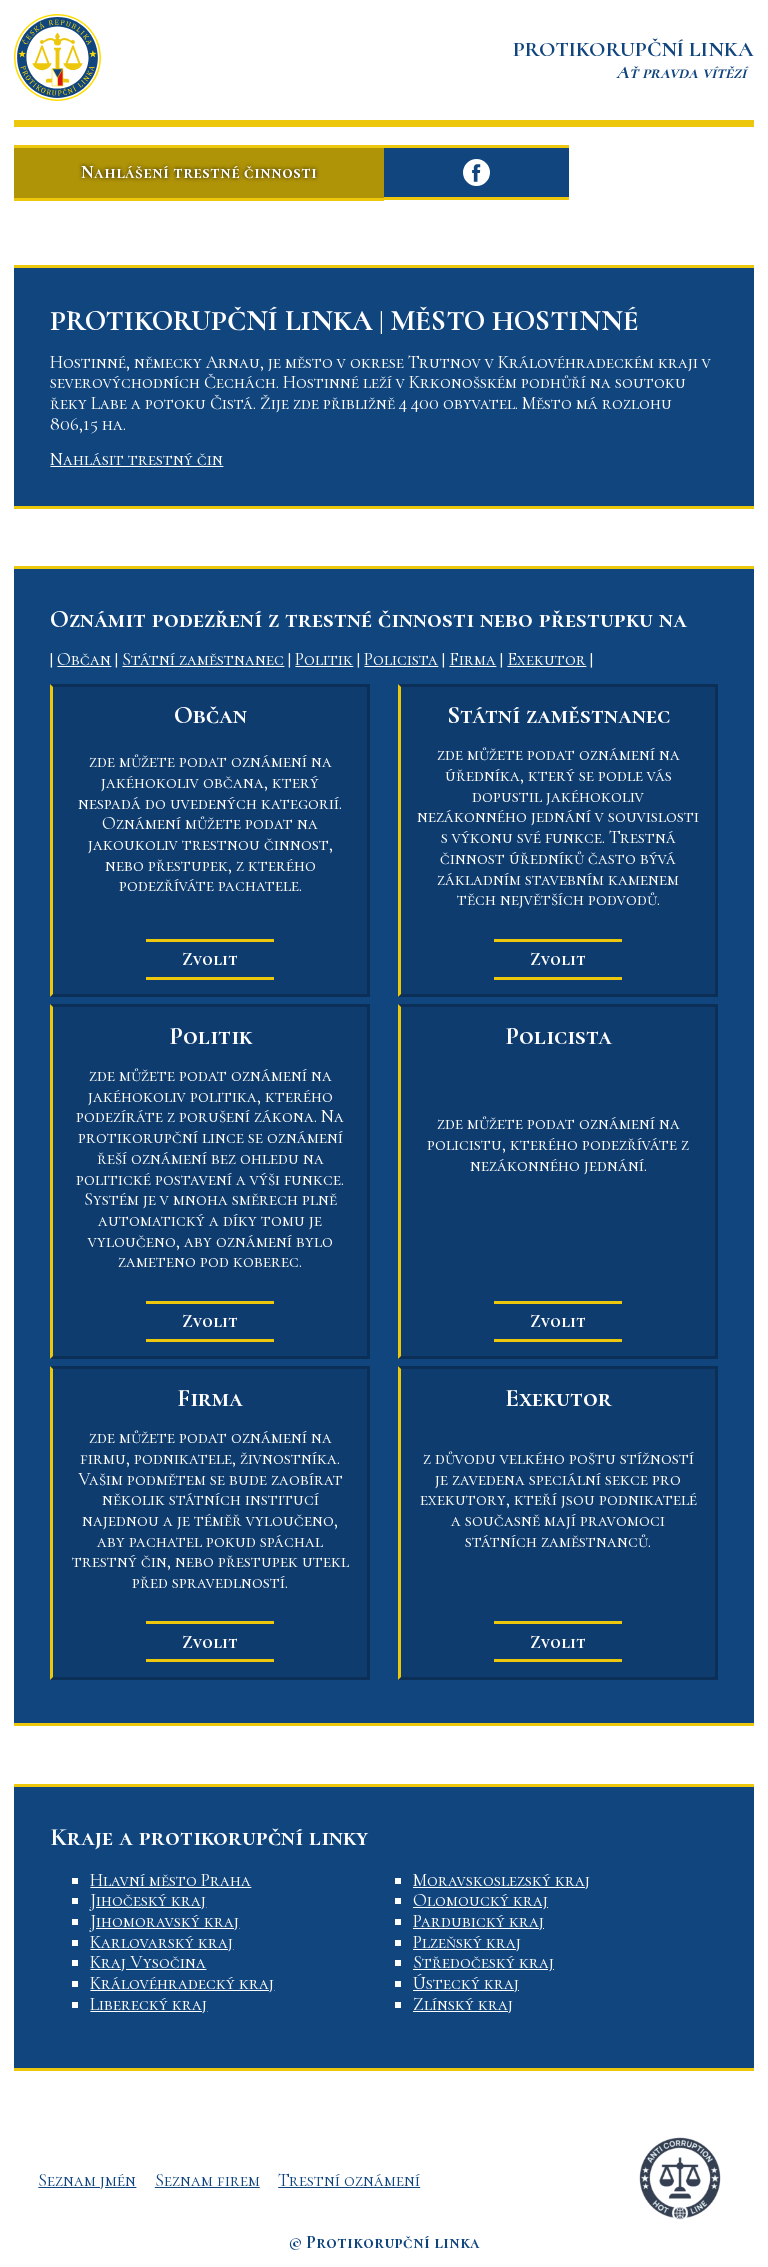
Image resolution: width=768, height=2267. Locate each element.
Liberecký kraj (148, 2004)
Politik (324, 659)
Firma (472, 659)
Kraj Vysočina (148, 1962)
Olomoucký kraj (480, 1900)
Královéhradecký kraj (182, 1983)
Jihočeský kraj (148, 1900)
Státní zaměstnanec (203, 659)
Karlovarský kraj (161, 1942)
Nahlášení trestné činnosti (199, 172)
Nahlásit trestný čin (136, 459)
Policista (401, 659)
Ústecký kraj (466, 1983)
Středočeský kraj (483, 1962)
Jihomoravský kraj (164, 1921)
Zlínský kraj (463, 2004)
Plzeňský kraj (467, 1942)
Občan (84, 659)
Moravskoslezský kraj (501, 1880)
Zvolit (210, 959)
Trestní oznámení (349, 2180)
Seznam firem (207, 2180)
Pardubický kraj (478, 1921)
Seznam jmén (87, 2180)
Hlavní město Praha (170, 1880)
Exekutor (546, 659)
